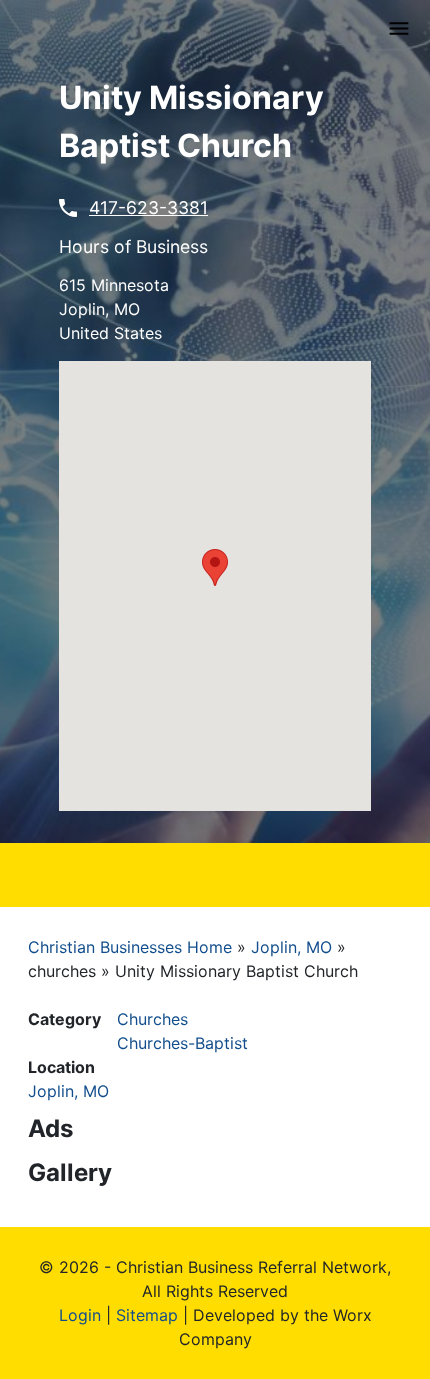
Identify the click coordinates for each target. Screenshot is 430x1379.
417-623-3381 (148, 207)
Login (80, 1315)
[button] (215, 567)
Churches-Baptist (182, 1043)
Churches (152, 1019)
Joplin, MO (291, 947)
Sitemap (147, 1315)
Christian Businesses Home (130, 947)
